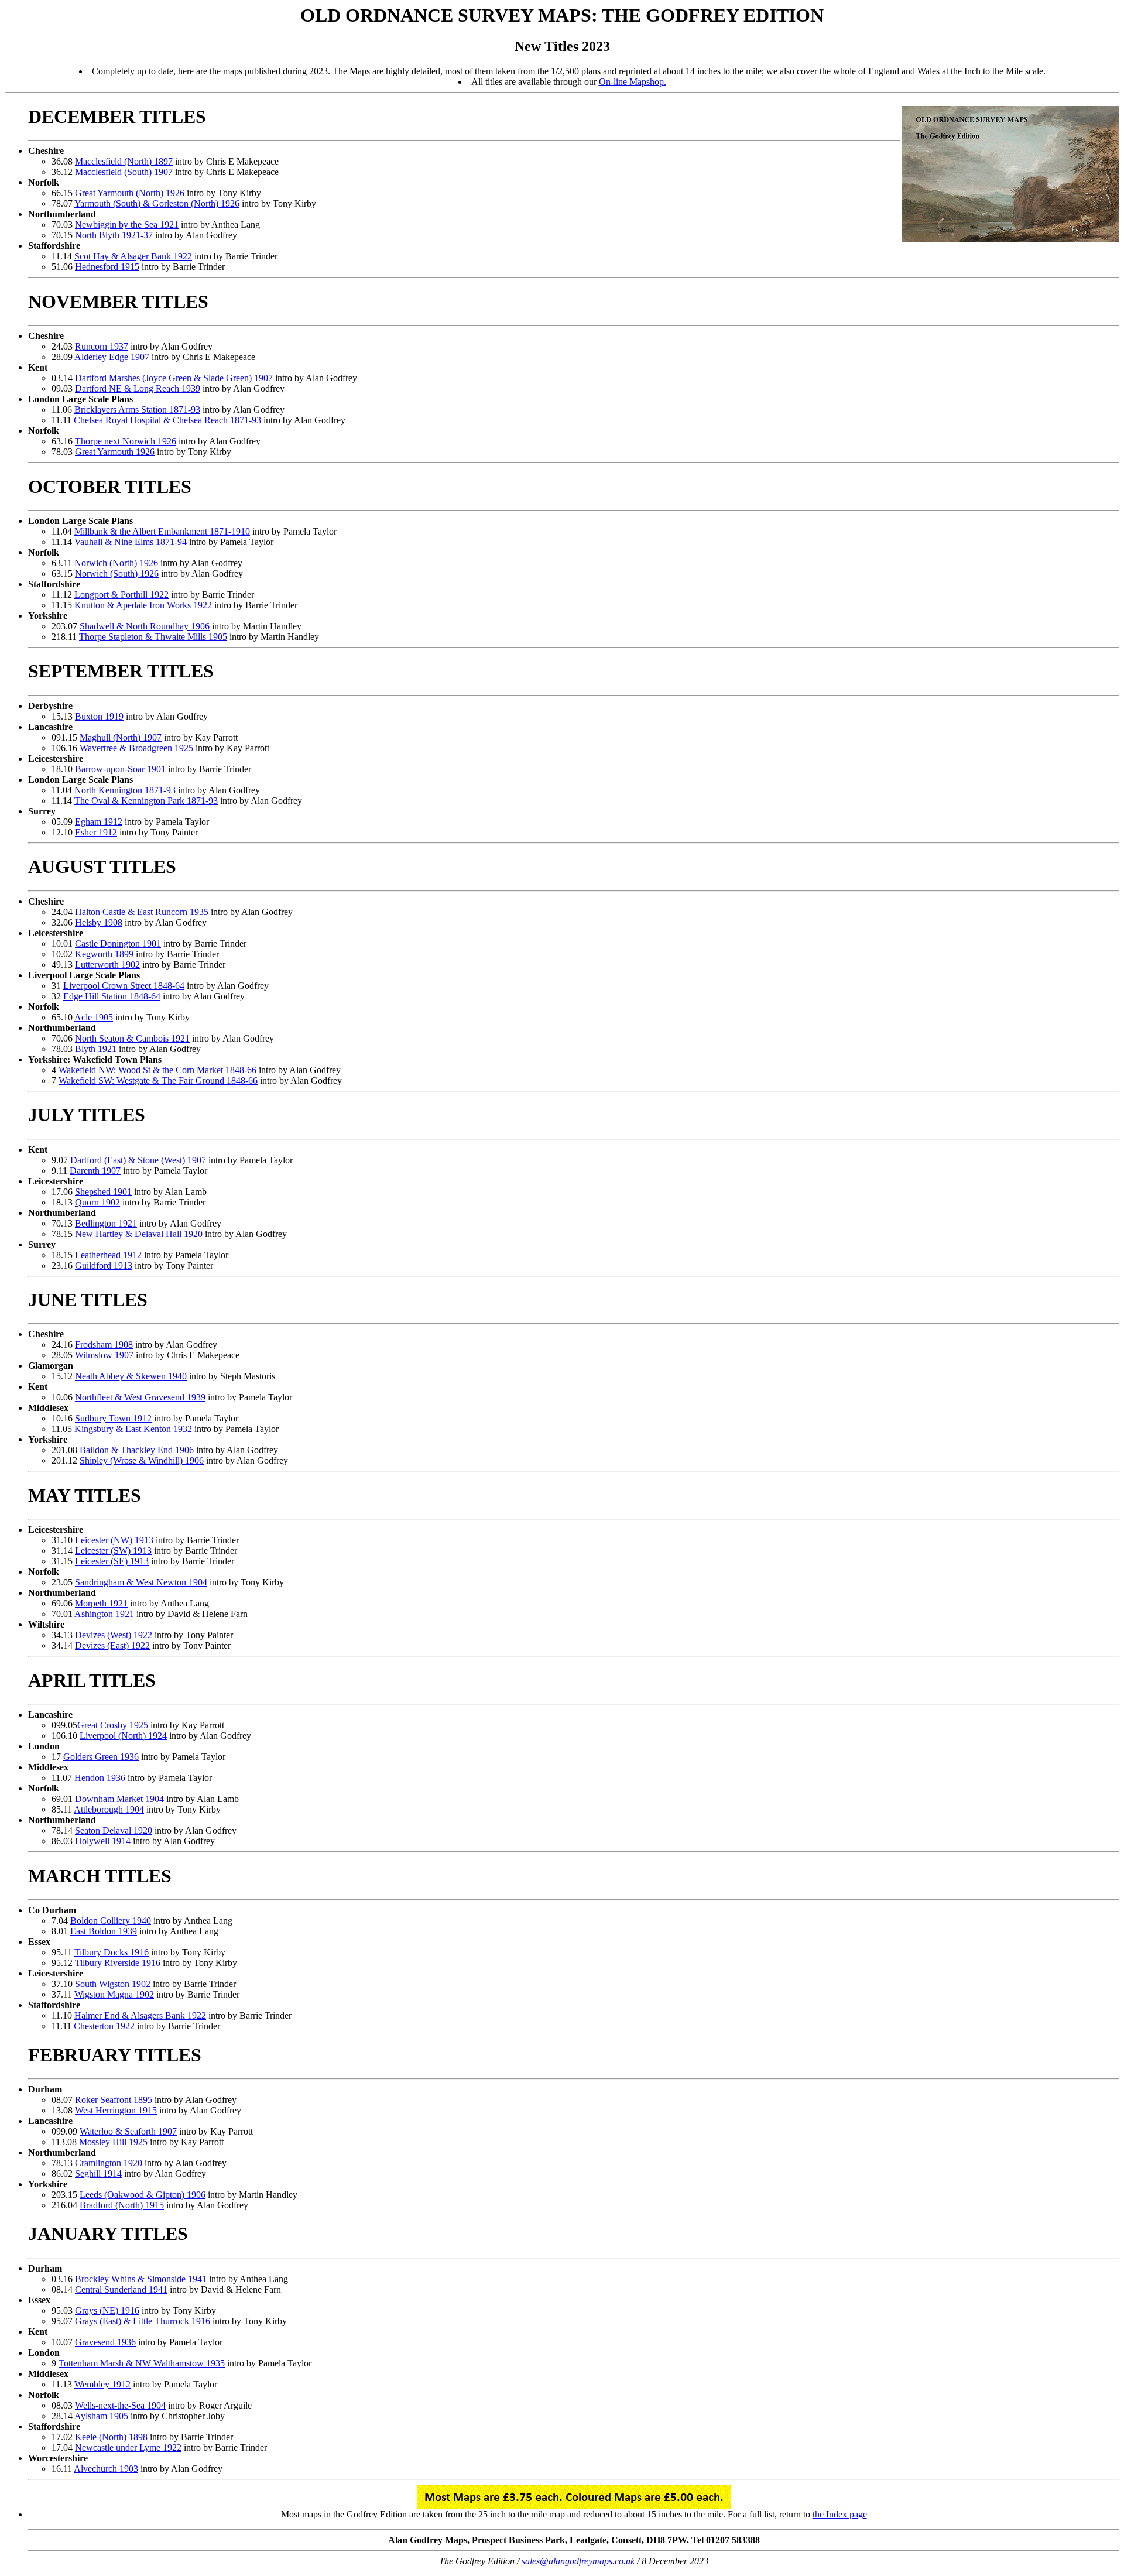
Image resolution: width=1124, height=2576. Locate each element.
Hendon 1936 (100, 1778)
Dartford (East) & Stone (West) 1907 (138, 1160)
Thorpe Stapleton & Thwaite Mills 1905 (153, 637)
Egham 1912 (99, 822)
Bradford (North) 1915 (122, 2205)
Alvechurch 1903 (106, 2469)
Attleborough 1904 (109, 1809)
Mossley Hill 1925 (113, 2142)
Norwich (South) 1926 (117, 573)
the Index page (840, 2514)
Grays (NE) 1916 (107, 2310)
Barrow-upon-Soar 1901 (120, 769)
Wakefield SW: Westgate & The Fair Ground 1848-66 (158, 1080)
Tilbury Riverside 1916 (118, 1963)
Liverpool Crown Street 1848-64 (124, 986)
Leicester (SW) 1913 (113, 1551)
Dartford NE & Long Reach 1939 (138, 388)
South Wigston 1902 (113, 1984)
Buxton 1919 (99, 716)
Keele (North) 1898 (111, 2437)
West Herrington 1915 (116, 2110)
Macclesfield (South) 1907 (124, 172)
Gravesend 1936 (105, 2342)
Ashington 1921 (104, 1614)
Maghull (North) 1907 (121, 737)
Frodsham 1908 (104, 1344)
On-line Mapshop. (633, 82)
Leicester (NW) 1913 (114, 1540)
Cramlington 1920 (109, 2163)
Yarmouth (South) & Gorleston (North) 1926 (157, 203)
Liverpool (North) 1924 (123, 1736)
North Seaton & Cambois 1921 (132, 1038)
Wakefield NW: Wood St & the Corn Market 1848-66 (157, 1070)
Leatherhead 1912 (108, 1255)
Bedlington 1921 (106, 1223)
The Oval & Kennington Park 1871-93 (146, 801)
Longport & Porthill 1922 (121, 595)
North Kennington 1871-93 (125, 790)
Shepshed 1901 (103, 1192)
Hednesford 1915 (107, 267)
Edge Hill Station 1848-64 (112, 996)
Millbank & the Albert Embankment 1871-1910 (162, 531)
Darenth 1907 (95, 1171)
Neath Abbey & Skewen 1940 (131, 1376)
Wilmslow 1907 (104, 1355)
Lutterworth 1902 (107, 965)
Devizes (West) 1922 (114, 1635)
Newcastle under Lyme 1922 (128, 2447)
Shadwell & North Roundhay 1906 (145, 626)
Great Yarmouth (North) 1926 (130, 193)
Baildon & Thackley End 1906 (137, 1450)
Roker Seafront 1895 (114, 2100)
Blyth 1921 (96, 1049)
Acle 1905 (94, 1017)
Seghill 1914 (98, 2173)
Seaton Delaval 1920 (114, 1830)
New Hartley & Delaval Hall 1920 (139, 1234)
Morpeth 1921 (101, 1603)
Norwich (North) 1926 (116, 563)
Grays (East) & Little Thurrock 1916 (143, 2321)
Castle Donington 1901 (118, 943)
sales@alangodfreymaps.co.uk (578, 2561)
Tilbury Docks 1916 (112, 1952)
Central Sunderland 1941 (121, 2289)
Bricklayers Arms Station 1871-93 (137, 410)
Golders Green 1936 (101, 1757)
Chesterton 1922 (104, 2026)
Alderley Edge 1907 (112, 357)
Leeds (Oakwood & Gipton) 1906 (143, 2195)
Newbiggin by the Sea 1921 (127, 225)
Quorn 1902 (97, 1202)
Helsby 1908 (99, 922)
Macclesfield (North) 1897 (124, 161)
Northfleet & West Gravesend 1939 (140, 1397)
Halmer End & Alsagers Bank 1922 (140, 2015)
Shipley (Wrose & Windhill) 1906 (142, 1460)
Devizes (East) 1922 (112, 1645)
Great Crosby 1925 (113, 1725)
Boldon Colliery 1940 (111, 1921)
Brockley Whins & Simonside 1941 (141, 2279)
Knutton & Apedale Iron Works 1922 (143, 605)
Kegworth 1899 (104, 954)
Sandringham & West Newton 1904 (141, 1582)
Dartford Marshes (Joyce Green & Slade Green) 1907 (174, 378)
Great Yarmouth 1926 (115, 452)
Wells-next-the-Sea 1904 (120, 2405)
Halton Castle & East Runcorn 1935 (142, 912)
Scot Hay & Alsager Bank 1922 (133, 256)
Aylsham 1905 (101, 2416)
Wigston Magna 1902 (114, 1994)
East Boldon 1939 (104, 1931)
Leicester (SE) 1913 (112, 1561)
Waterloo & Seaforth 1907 (128, 2131)
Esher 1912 (96, 832)
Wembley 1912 (102, 2384)
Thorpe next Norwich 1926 (126, 441)
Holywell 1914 (103, 1841)
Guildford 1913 (104, 1265)
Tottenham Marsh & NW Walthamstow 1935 (142, 2363)
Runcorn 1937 (102, 346)
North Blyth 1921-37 (114, 235)
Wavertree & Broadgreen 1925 (136, 748)
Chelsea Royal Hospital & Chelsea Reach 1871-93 (167, 420)
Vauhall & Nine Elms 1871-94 (131, 542)
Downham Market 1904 (119, 1799)
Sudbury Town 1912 (113, 1418)
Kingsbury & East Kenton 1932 (133, 1429)
